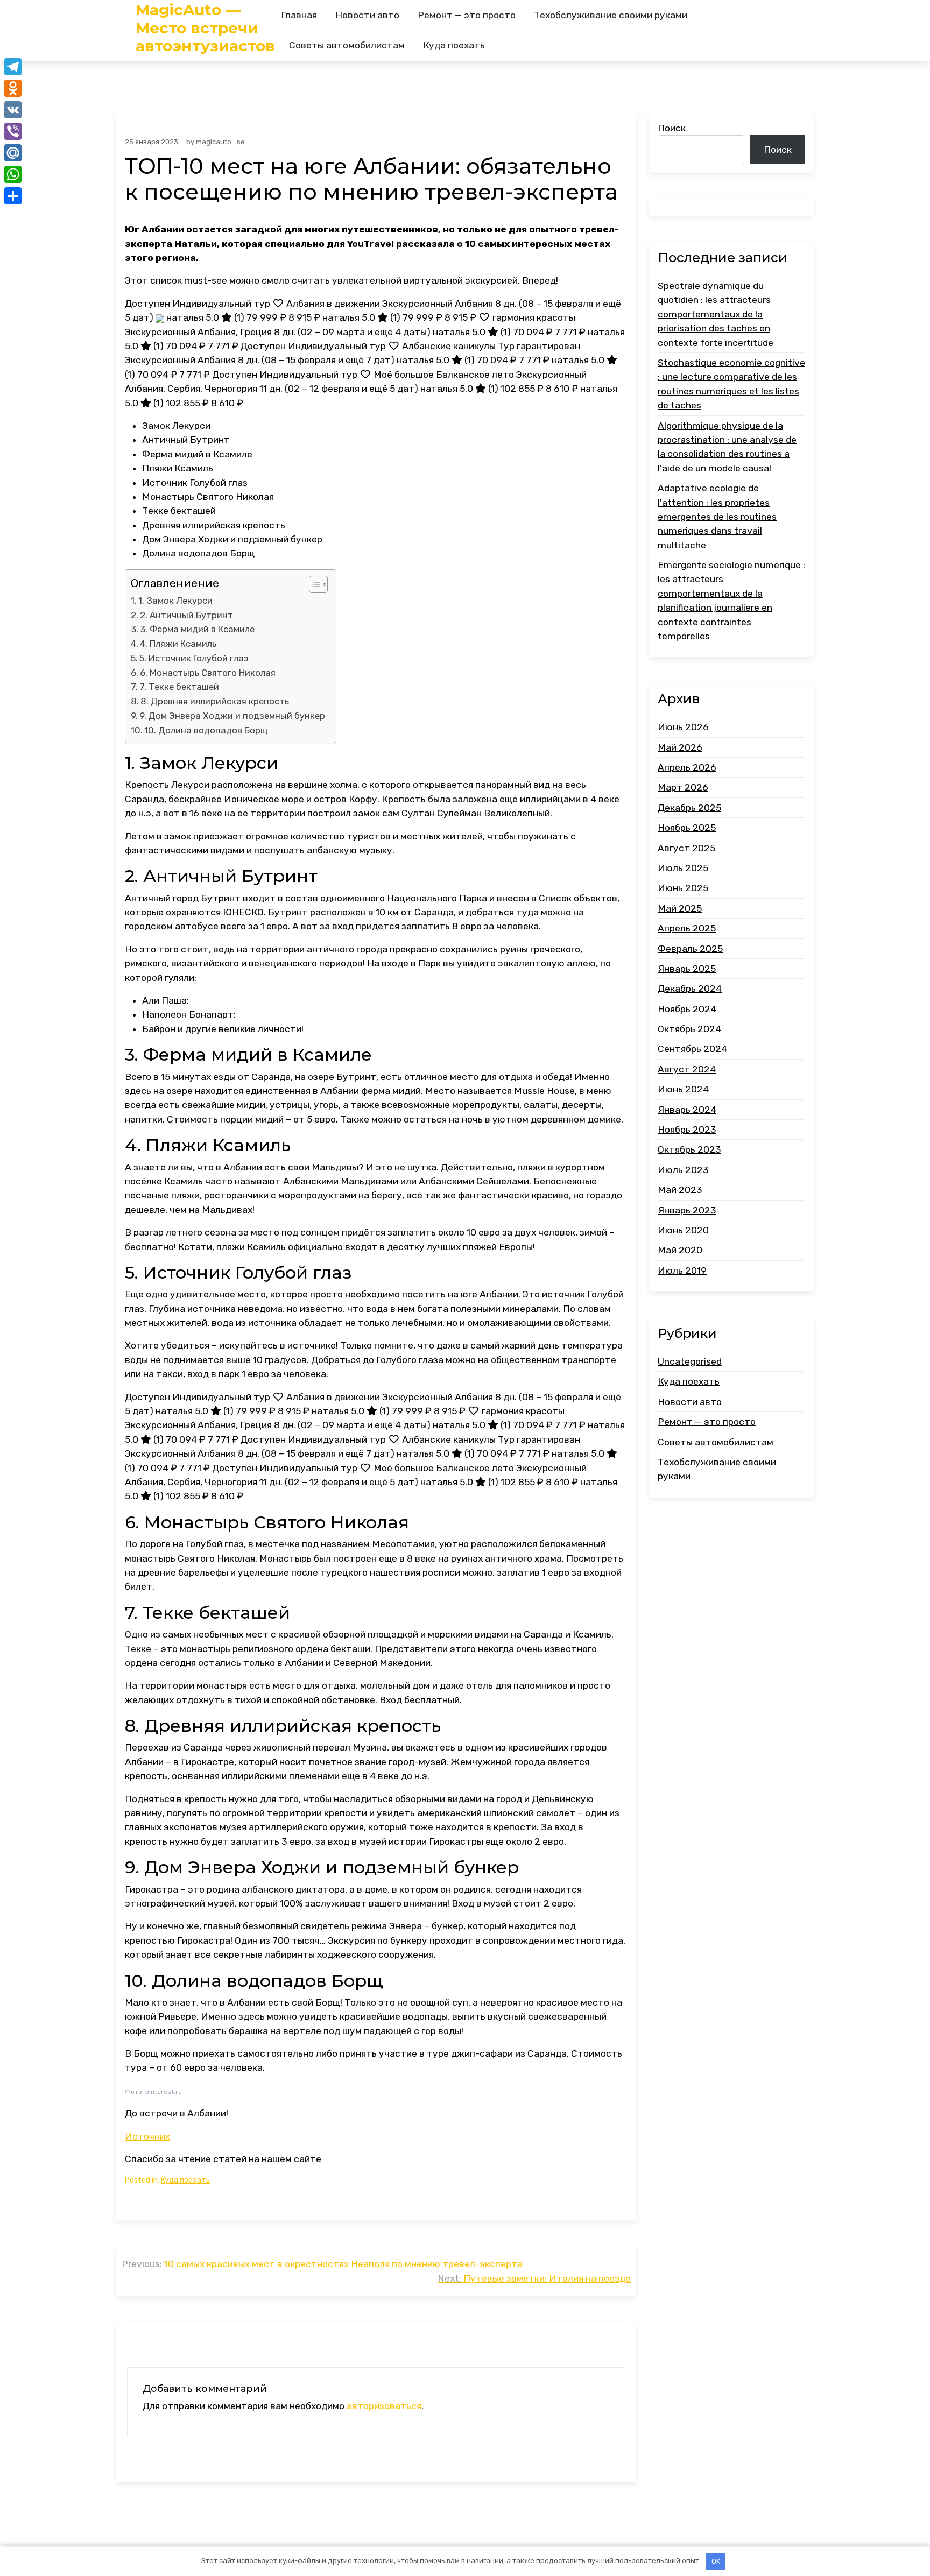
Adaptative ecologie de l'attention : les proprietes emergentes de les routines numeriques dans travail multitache (717, 517)
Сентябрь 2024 (692, 1049)
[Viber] (13, 131)
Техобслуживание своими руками (611, 15)
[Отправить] (13, 196)
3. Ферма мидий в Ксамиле (197, 629)
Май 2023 (680, 1190)
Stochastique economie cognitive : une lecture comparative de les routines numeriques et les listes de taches (731, 384)
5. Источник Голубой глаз (194, 658)
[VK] (13, 110)
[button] (313, 584)
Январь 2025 (687, 969)
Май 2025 (680, 908)
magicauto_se (220, 142)
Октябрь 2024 (689, 1029)
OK (716, 2561)
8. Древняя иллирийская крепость (215, 701)
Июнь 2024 (683, 1089)
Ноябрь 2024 (687, 1008)
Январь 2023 (687, 1210)
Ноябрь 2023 (687, 1130)
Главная (299, 15)
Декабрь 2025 (689, 808)
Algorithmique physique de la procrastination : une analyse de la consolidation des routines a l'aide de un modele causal (727, 446)
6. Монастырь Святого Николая (208, 673)
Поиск (672, 128)
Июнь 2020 (683, 1230)
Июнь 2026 (683, 727)
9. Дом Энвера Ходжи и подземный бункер (232, 716)
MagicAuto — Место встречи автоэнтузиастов (205, 28)
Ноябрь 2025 (687, 828)
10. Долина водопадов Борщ (206, 730)
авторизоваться (384, 2406)
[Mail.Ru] (13, 153)
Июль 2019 (682, 1271)
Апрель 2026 (687, 767)
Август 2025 (686, 848)
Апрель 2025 (687, 928)
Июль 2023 (683, 1170)
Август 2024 (687, 1069)
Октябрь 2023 (689, 1149)
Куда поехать (454, 45)
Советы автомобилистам (347, 45)
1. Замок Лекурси (175, 601)
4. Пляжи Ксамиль (178, 644)
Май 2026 (680, 747)
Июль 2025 (683, 868)
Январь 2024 (687, 1109)
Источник (147, 2136)
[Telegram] (13, 67)
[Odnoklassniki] (13, 88)
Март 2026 (683, 787)
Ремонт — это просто (467, 15)
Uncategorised (690, 1361)
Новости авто (367, 15)
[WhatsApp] (13, 174)
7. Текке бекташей (179, 687)
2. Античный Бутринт (186, 615)
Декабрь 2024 (690, 989)
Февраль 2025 (690, 948)
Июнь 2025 (683, 888)
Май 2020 (680, 1250)
